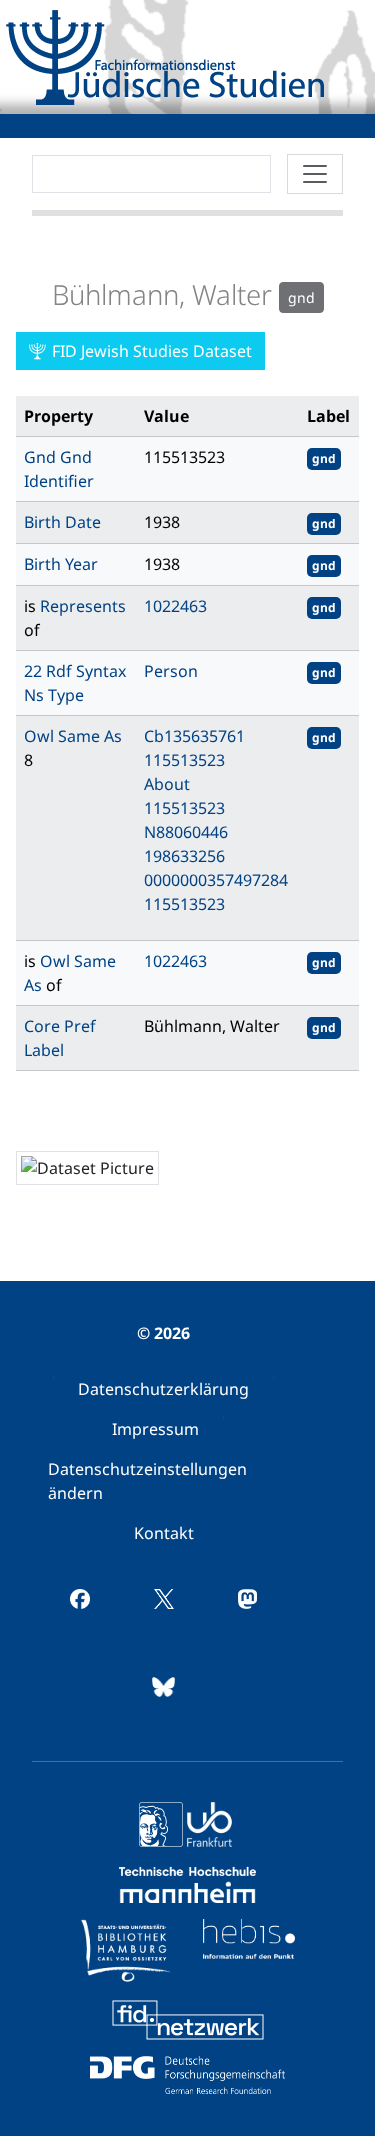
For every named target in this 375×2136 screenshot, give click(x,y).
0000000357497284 (216, 880)
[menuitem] (163, 1389)
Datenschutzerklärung (163, 1389)
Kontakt (164, 1533)
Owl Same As (73, 736)
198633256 (184, 856)
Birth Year (61, 564)
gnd (324, 458)
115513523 (184, 760)
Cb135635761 (194, 736)
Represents (83, 606)
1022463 (175, 606)
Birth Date (62, 522)
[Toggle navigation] (315, 174)
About (167, 784)
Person (171, 671)
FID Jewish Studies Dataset (150, 351)
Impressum (155, 1429)
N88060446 (186, 832)
